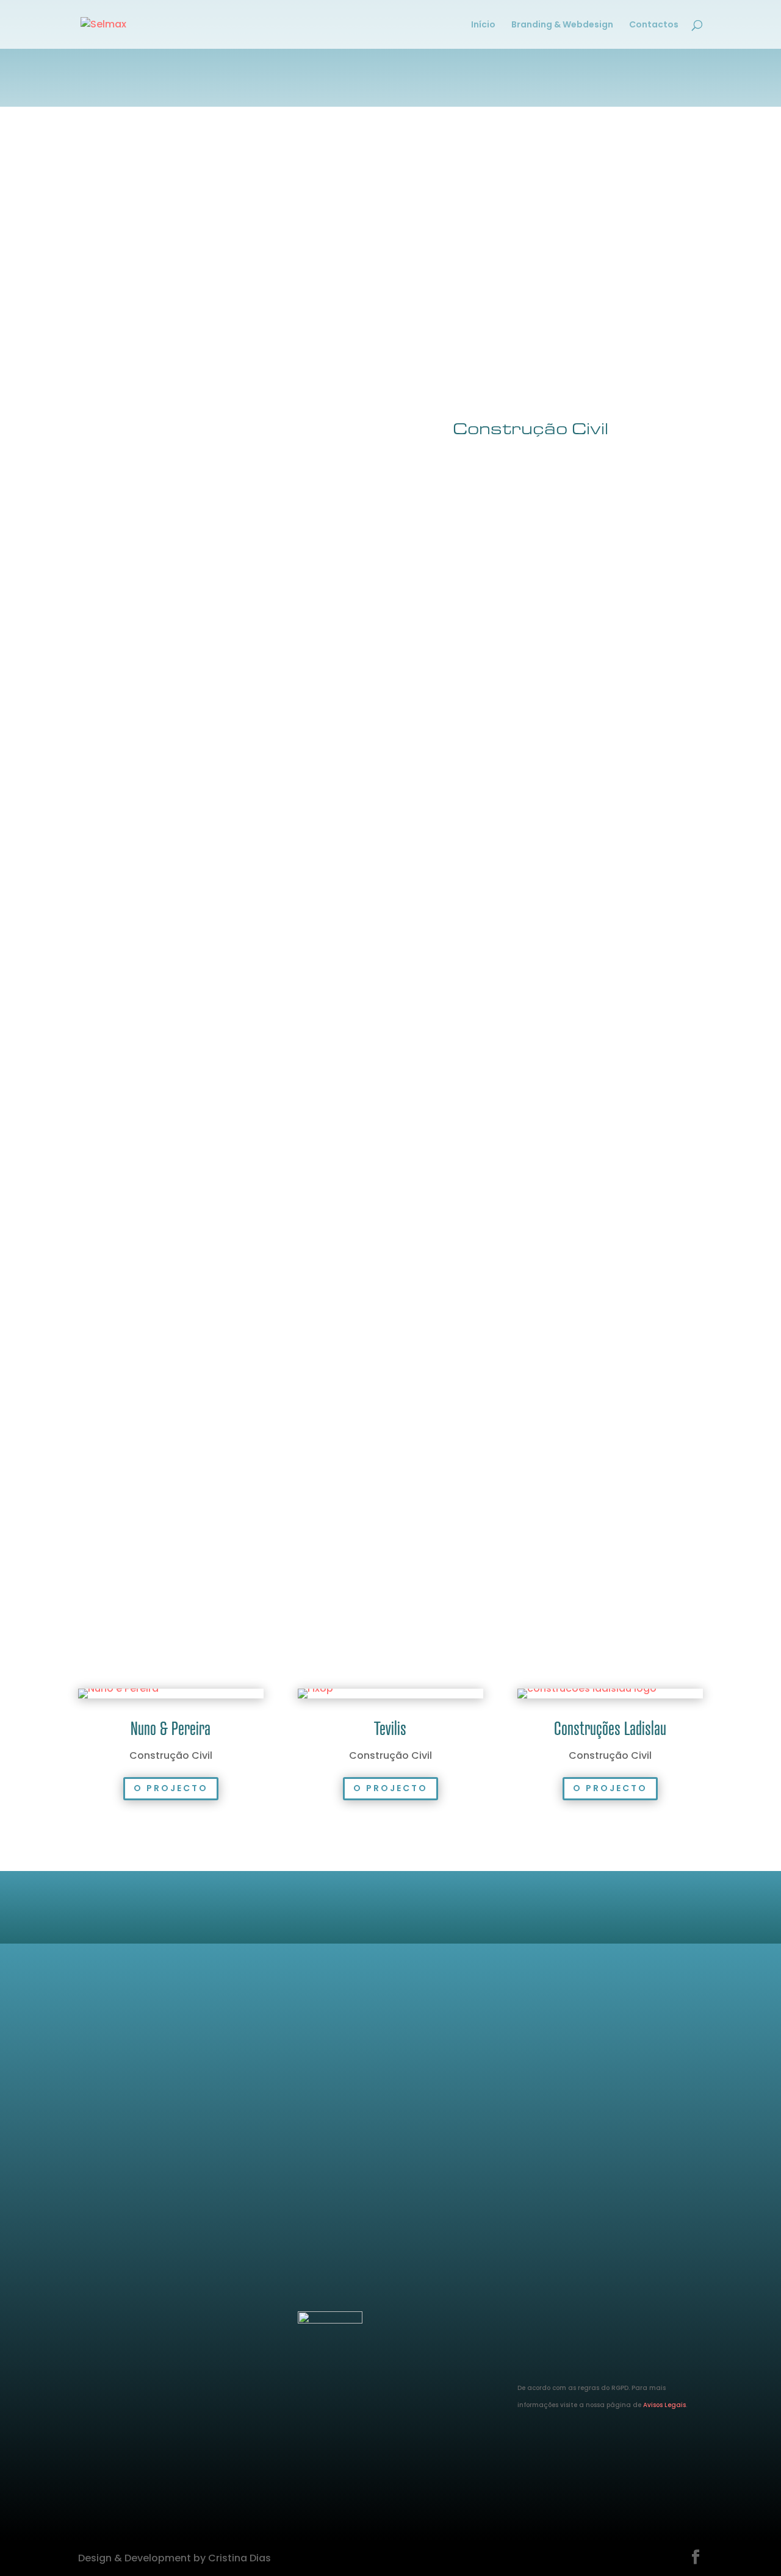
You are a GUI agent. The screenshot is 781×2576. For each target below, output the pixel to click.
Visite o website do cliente (547, 717)
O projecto (171, 1788)
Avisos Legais (664, 2405)
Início (483, 25)
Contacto (390, 2103)
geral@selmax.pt (120, 2286)
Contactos (654, 25)
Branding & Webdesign (562, 25)
